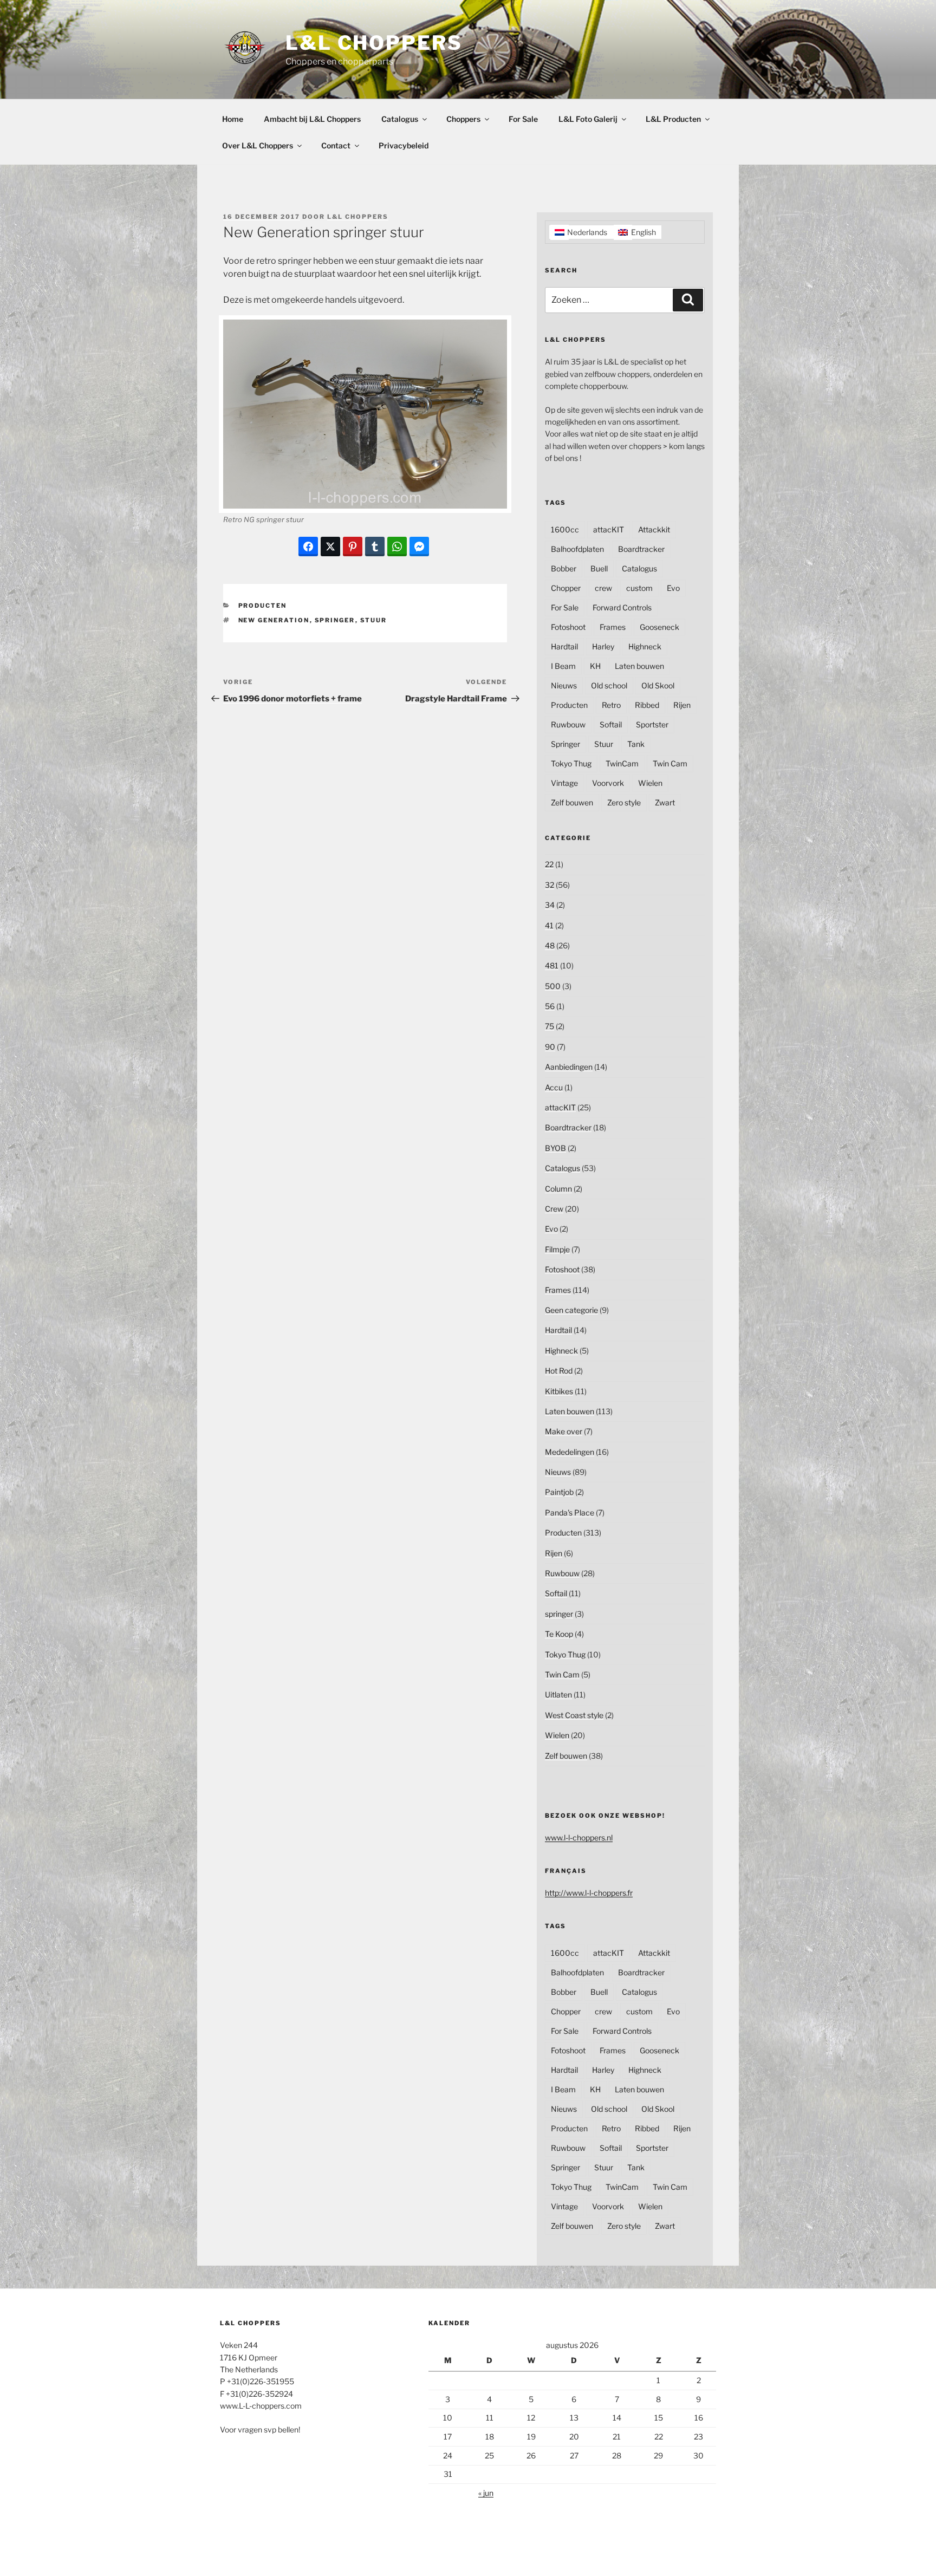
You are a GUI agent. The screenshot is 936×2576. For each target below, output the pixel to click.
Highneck (645, 646)
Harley (603, 646)
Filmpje (557, 1249)
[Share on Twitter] (330, 547)
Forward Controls (622, 607)
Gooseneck (659, 627)
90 (550, 1047)
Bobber (564, 568)
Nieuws (564, 685)
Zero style (624, 802)
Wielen (650, 783)
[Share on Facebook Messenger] (419, 547)
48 (550, 945)
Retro (611, 705)
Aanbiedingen (569, 1067)
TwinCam (622, 763)
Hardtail (564, 646)
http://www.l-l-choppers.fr (589, 1893)
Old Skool (658, 685)
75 (550, 1026)
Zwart (665, 802)
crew (603, 588)
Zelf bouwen (572, 802)
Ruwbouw (568, 724)
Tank (636, 744)
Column (558, 1189)
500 (553, 986)
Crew (554, 1209)
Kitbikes (559, 1391)
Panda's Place (570, 1513)
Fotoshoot (568, 627)
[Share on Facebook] (308, 547)
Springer (335, 620)
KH (595, 666)
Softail (611, 724)
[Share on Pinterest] (353, 547)
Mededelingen (570, 1452)
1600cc (565, 529)
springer (559, 1614)
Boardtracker (641, 549)
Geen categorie (571, 1310)
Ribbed (647, 705)
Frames (613, 627)
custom (639, 588)
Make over (564, 1431)
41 (549, 925)
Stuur (374, 620)
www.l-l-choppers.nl (579, 1837)
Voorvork (608, 783)
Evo (673, 588)
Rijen (682, 705)
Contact (336, 145)
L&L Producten (673, 119)
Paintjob (559, 1492)
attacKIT (609, 529)
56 (550, 1006)
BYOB (555, 1148)
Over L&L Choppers (258, 145)
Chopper (566, 588)
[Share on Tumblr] (375, 547)
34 (550, 905)
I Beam (563, 666)
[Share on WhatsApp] (397, 547)
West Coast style (574, 1715)
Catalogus (400, 119)
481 (552, 965)
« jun (486, 2493)
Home (233, 119)
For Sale (523, 119)
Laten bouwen (639, 666)
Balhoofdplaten (577, 549)
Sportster (652, 724)
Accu (554, 1087)
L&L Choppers (374, 43)
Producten (263, 606)
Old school (609, 685)
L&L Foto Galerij (588, 119)
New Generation (274, 620)
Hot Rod (559, 1371)
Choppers (463, 119)
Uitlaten (558, 1694)
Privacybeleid (404, 145)
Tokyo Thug (571, 763)
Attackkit (654, 529)
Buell (599, 568)
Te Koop (559, 1634)
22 (549, 864)
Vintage (564, 783)
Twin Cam (670, 763)
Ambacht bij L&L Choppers (312, 119)
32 (550, 885)
